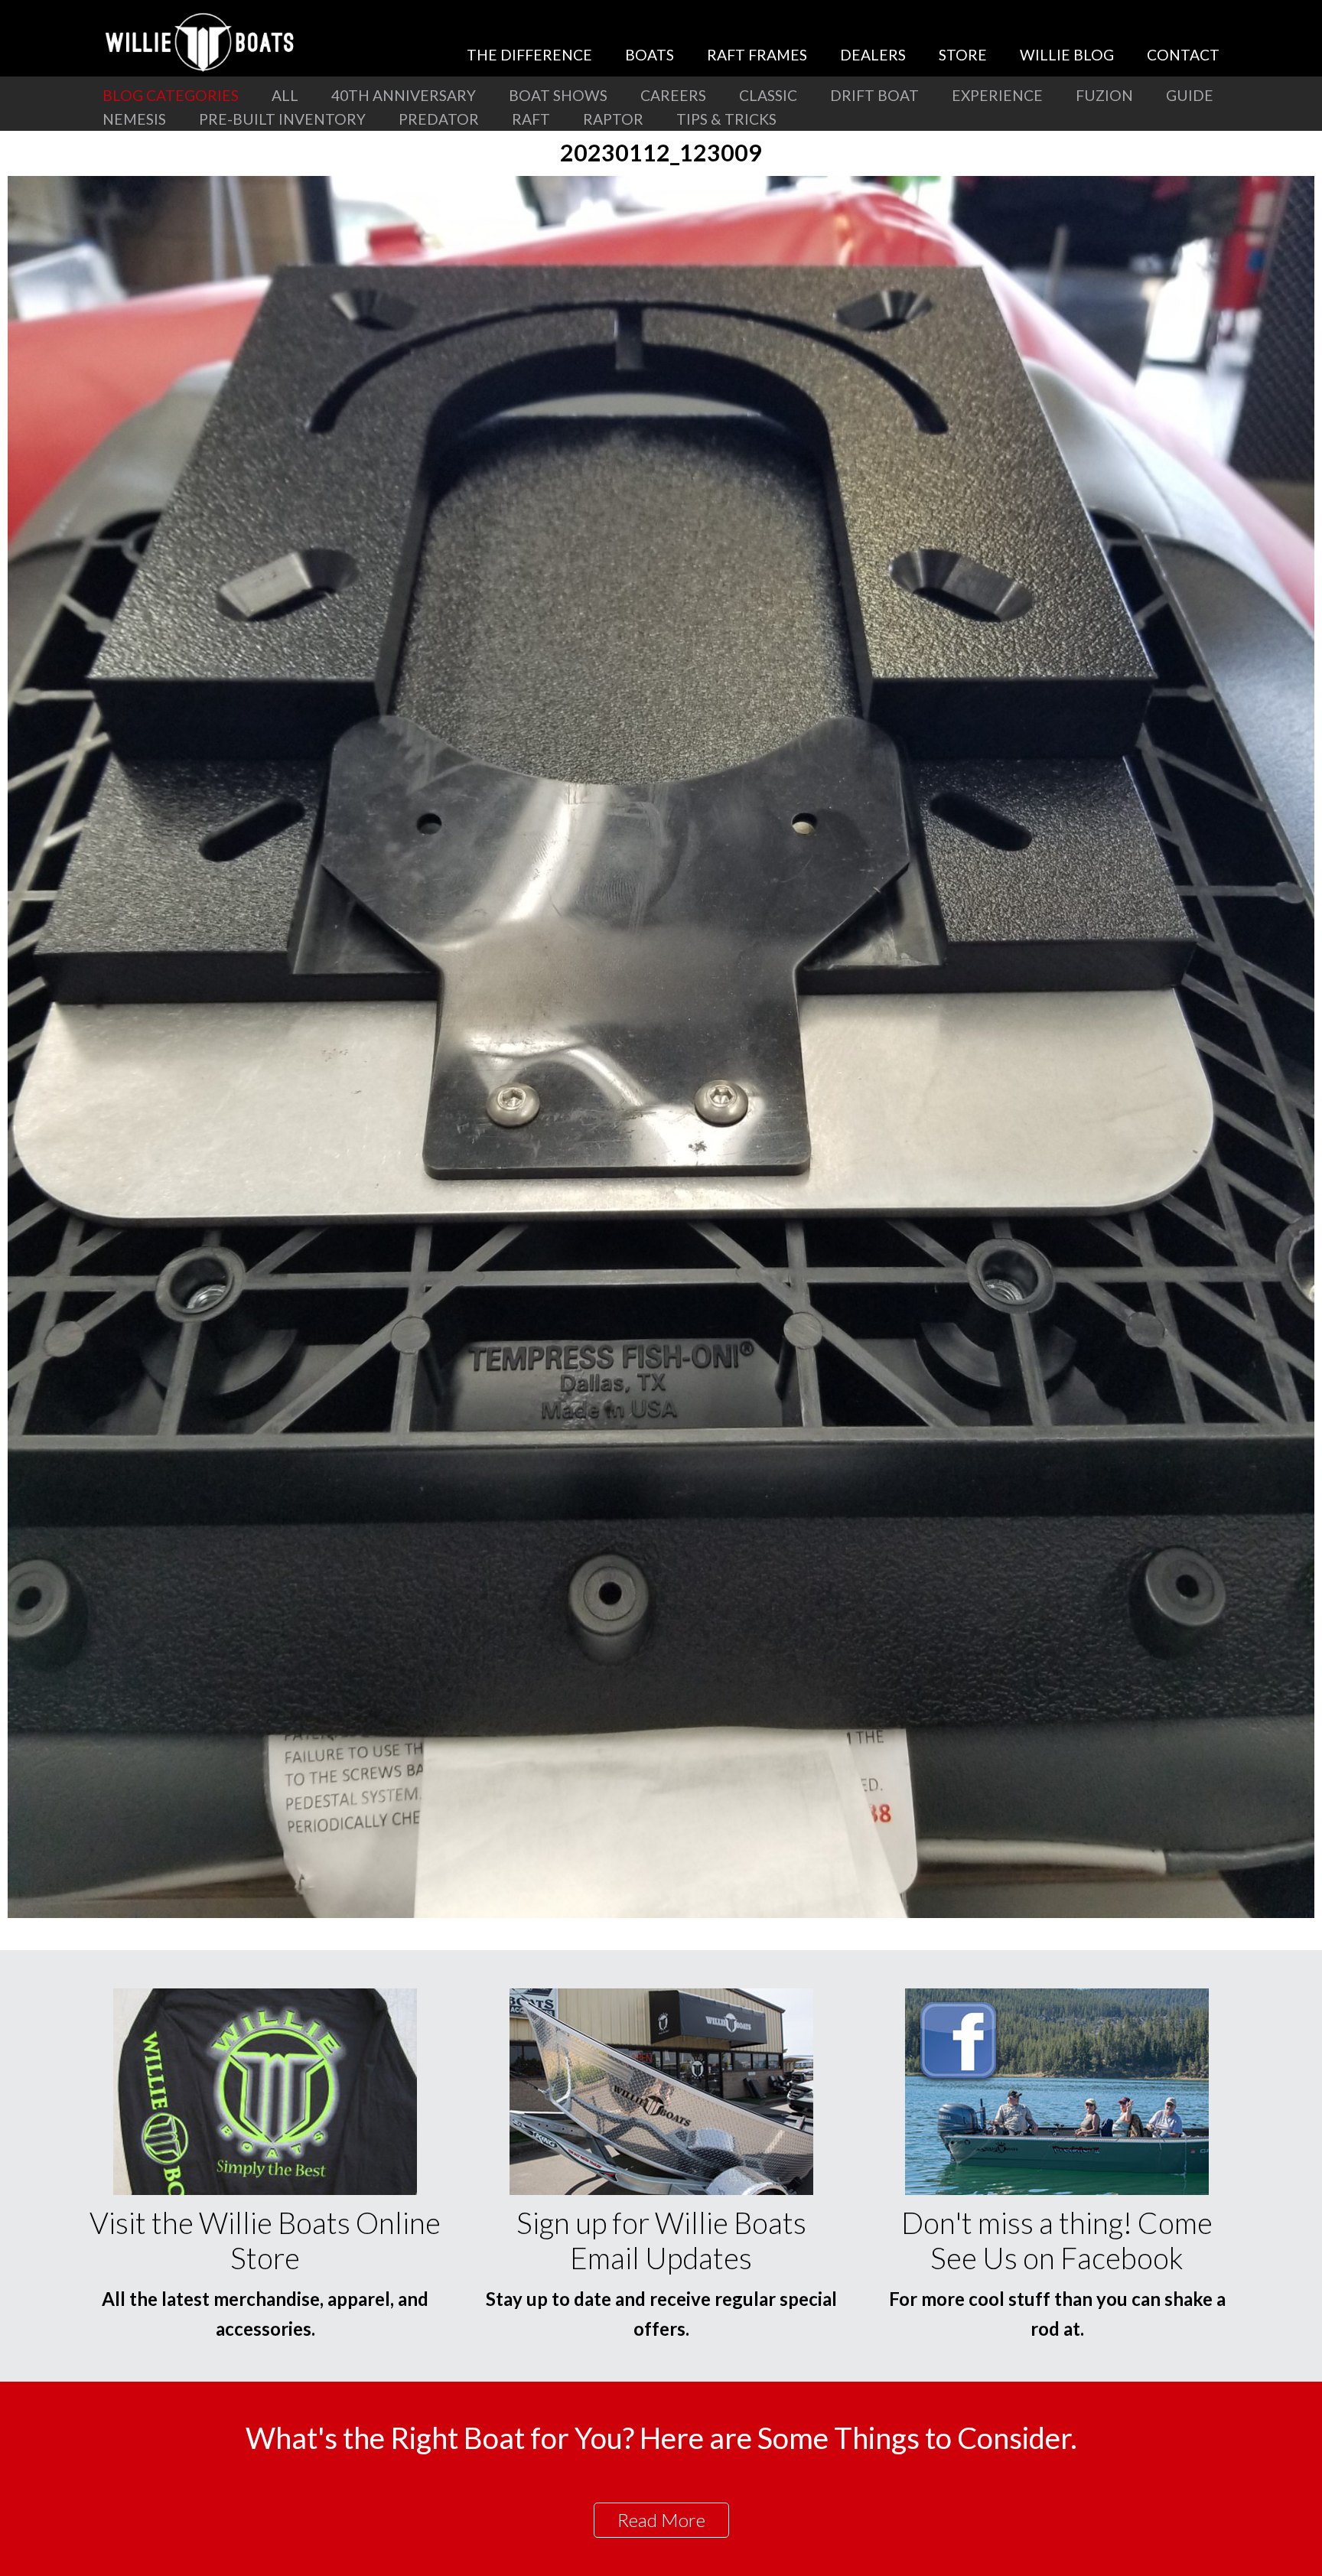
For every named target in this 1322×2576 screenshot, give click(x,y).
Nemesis (134, 119)
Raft (531, 119)
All (285, 95)
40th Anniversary (404, 95)
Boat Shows (558, 95)
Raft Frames (757, 55)
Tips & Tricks (726, 119)
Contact (1183, 55)
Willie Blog (1067, 55)
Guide (1190, 95)
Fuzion (1104, 95)
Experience (997, 95)
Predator (439, 119)
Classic (768, 95)
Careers (673, 95)
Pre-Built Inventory (282, 119)
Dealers (873, 55)
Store (963, 55)
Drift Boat (874, 95)
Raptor (613, 119)
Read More (661, 2520)
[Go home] (202, 42)
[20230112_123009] (661, 1913)
